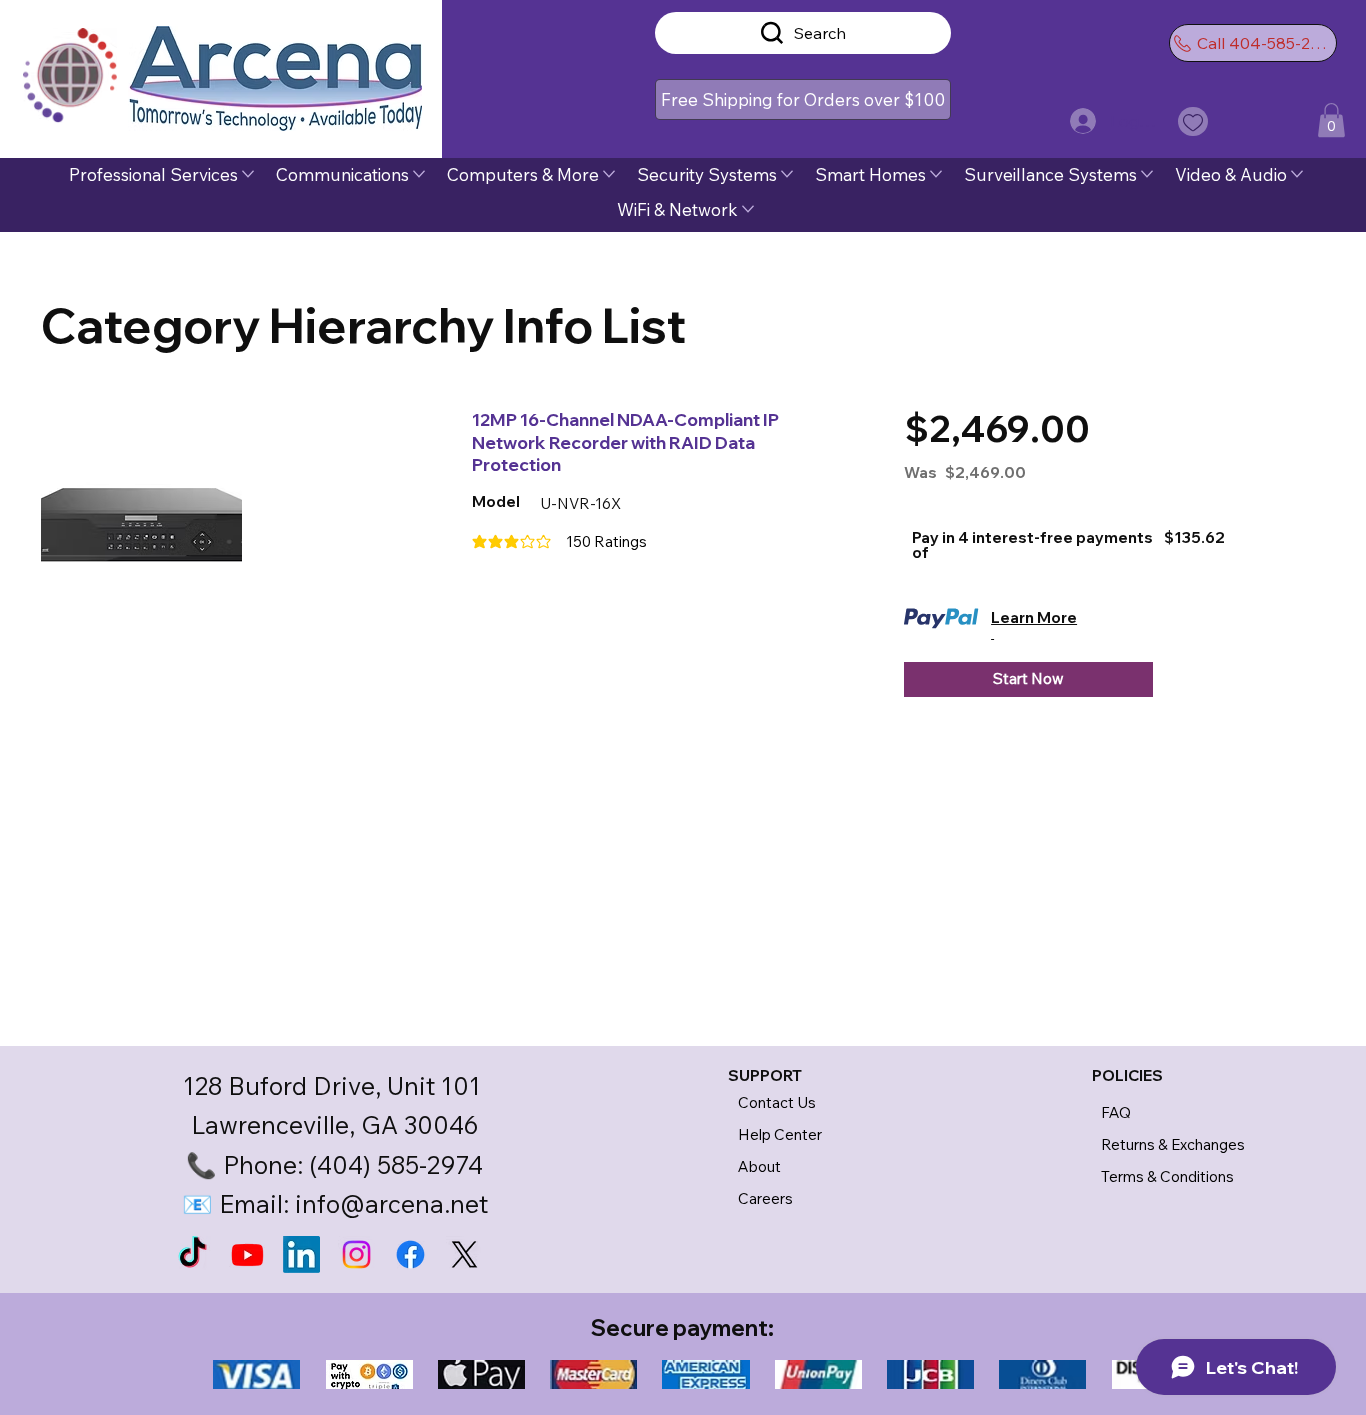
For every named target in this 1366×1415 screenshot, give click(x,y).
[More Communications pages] (419, 174)
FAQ (1116, 1112)
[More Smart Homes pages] (936, 174)
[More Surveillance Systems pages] (1147, 174)
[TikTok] (192, 1254)
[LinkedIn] (301, 1254)
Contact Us (777, 1102)
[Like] (1193, 122)
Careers (765, 1198)
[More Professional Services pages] (248, 174)
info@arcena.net (391, 1203)
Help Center (780, 1134)
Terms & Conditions (1167, 1176)
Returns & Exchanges (1173, 1144)
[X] (464, 1254)
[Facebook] (410, 1254)
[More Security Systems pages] (787, 174)
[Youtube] (247, 1254)
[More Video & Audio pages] (1297, 174)
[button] (802, 99)
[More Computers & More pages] (609, 174)
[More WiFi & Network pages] (748, 209)
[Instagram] (356, 1254)
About (759, 1166)
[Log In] (1079, 121)
